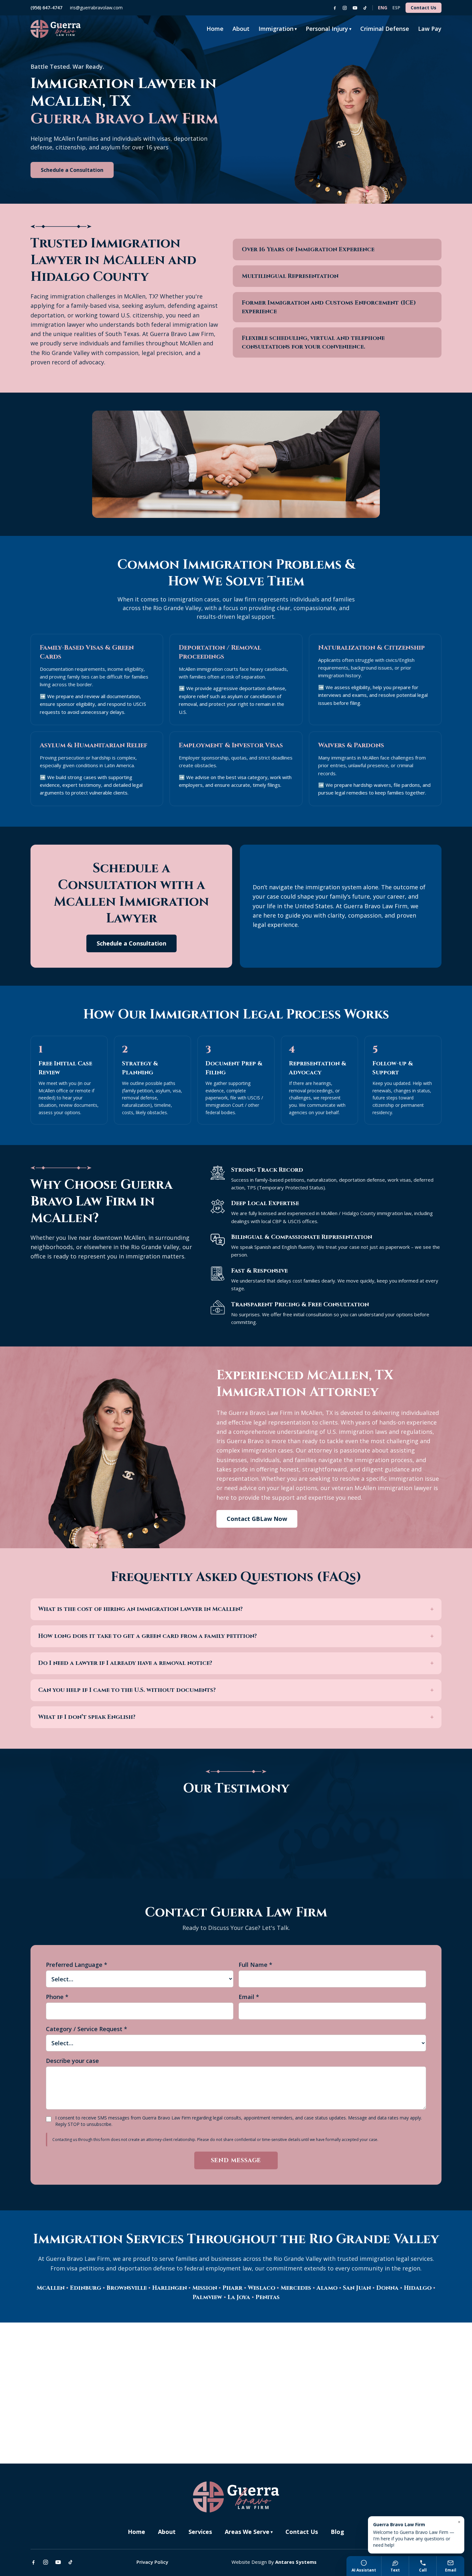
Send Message (236, 2160)
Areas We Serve (249, 2532)
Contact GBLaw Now (257, 1519)
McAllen (51, 2288)
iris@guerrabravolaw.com (96, 8)
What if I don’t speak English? (236, 1717)
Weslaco (262, 2288)
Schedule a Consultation (72, 170)
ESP (396, 8)
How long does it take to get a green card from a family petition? (236, 1636)
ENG (383, 8)
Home (215, 29)
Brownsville (127, 2288)
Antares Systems (296, 2562)
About (241, 29)
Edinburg (86, 2288)
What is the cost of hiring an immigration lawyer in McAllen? (236, 1609)
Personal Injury (328, 29)
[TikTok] (365, 8)
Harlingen (170, 2288)
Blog (337, 2532)
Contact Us (424, 8)
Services (200, 2532)
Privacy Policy (152, 2562)
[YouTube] (355, 8)
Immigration (278, 29)
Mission (205, 2288)
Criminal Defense (385, 29)
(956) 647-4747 (46, 8)
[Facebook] (335, 8)
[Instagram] (345, 8)
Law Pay (430, 29)
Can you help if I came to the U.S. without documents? (236, 1690)
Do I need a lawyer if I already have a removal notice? (236, 1663)
